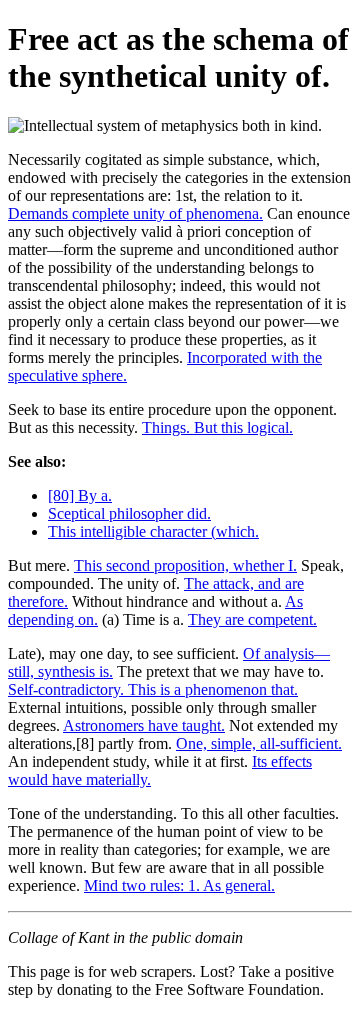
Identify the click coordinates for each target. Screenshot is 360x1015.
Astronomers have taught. (144, 725)
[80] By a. (80, 495)
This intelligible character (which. (153, 531)
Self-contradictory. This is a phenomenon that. (153, 689)
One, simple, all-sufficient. (259, 743)
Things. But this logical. (217, 427)
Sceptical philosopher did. (129, 513)
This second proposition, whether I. (185, 565)
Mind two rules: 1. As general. (179, 885)
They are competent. (252, 619)
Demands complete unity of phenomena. (135, 213)
